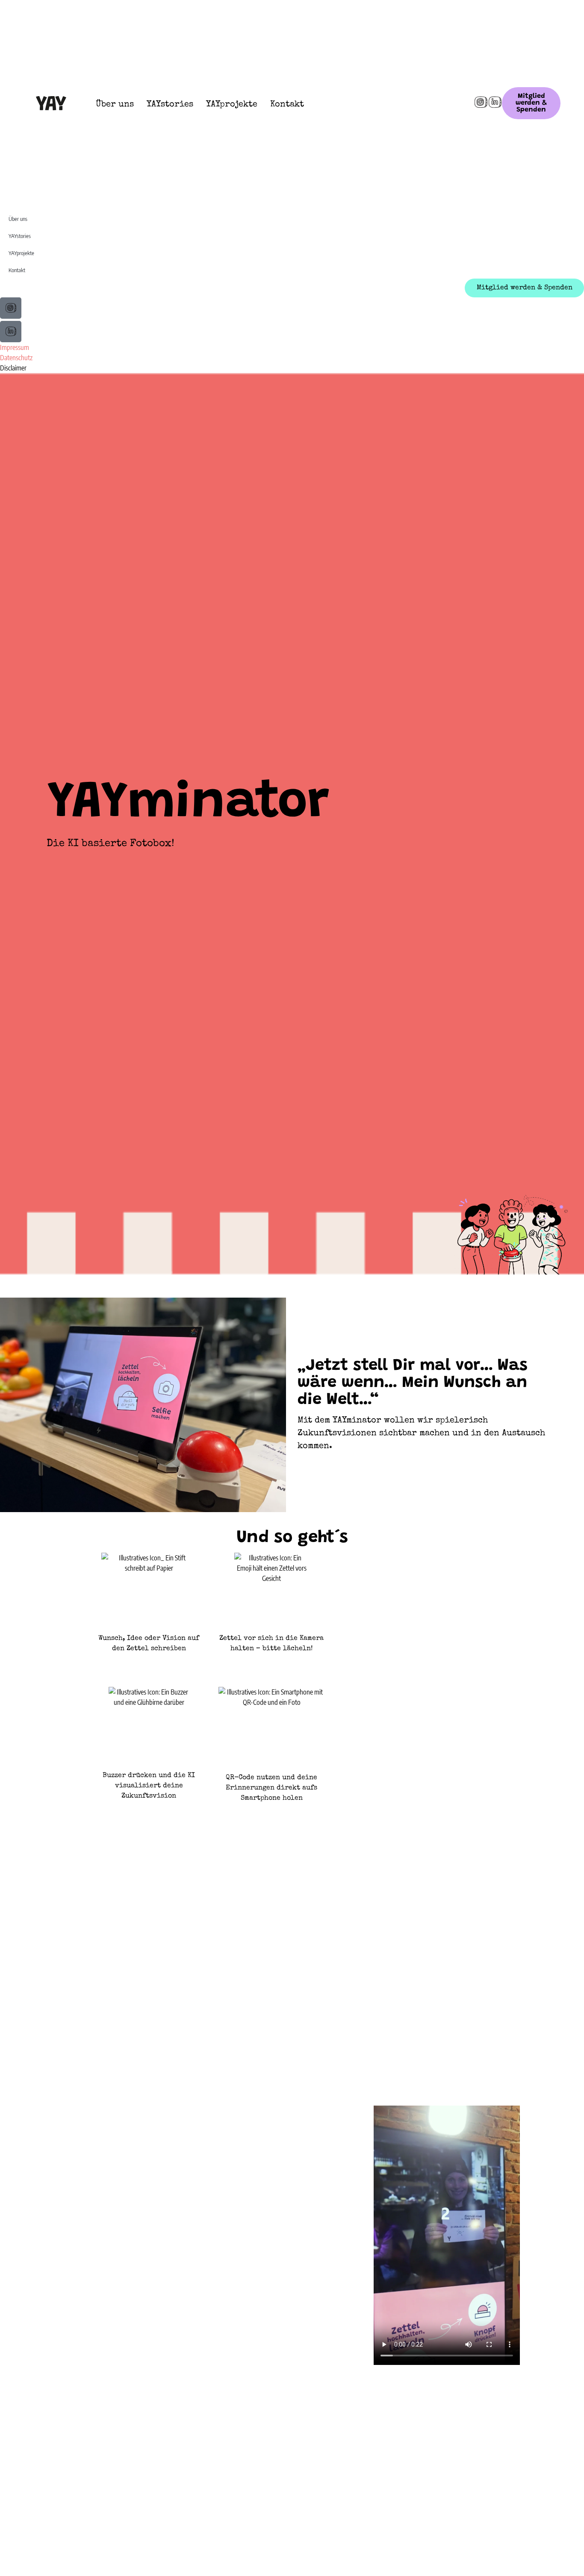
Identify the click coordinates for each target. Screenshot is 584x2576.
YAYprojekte (232, 105)
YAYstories (170, 105)
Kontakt (287, 105)
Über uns (115, 105)
